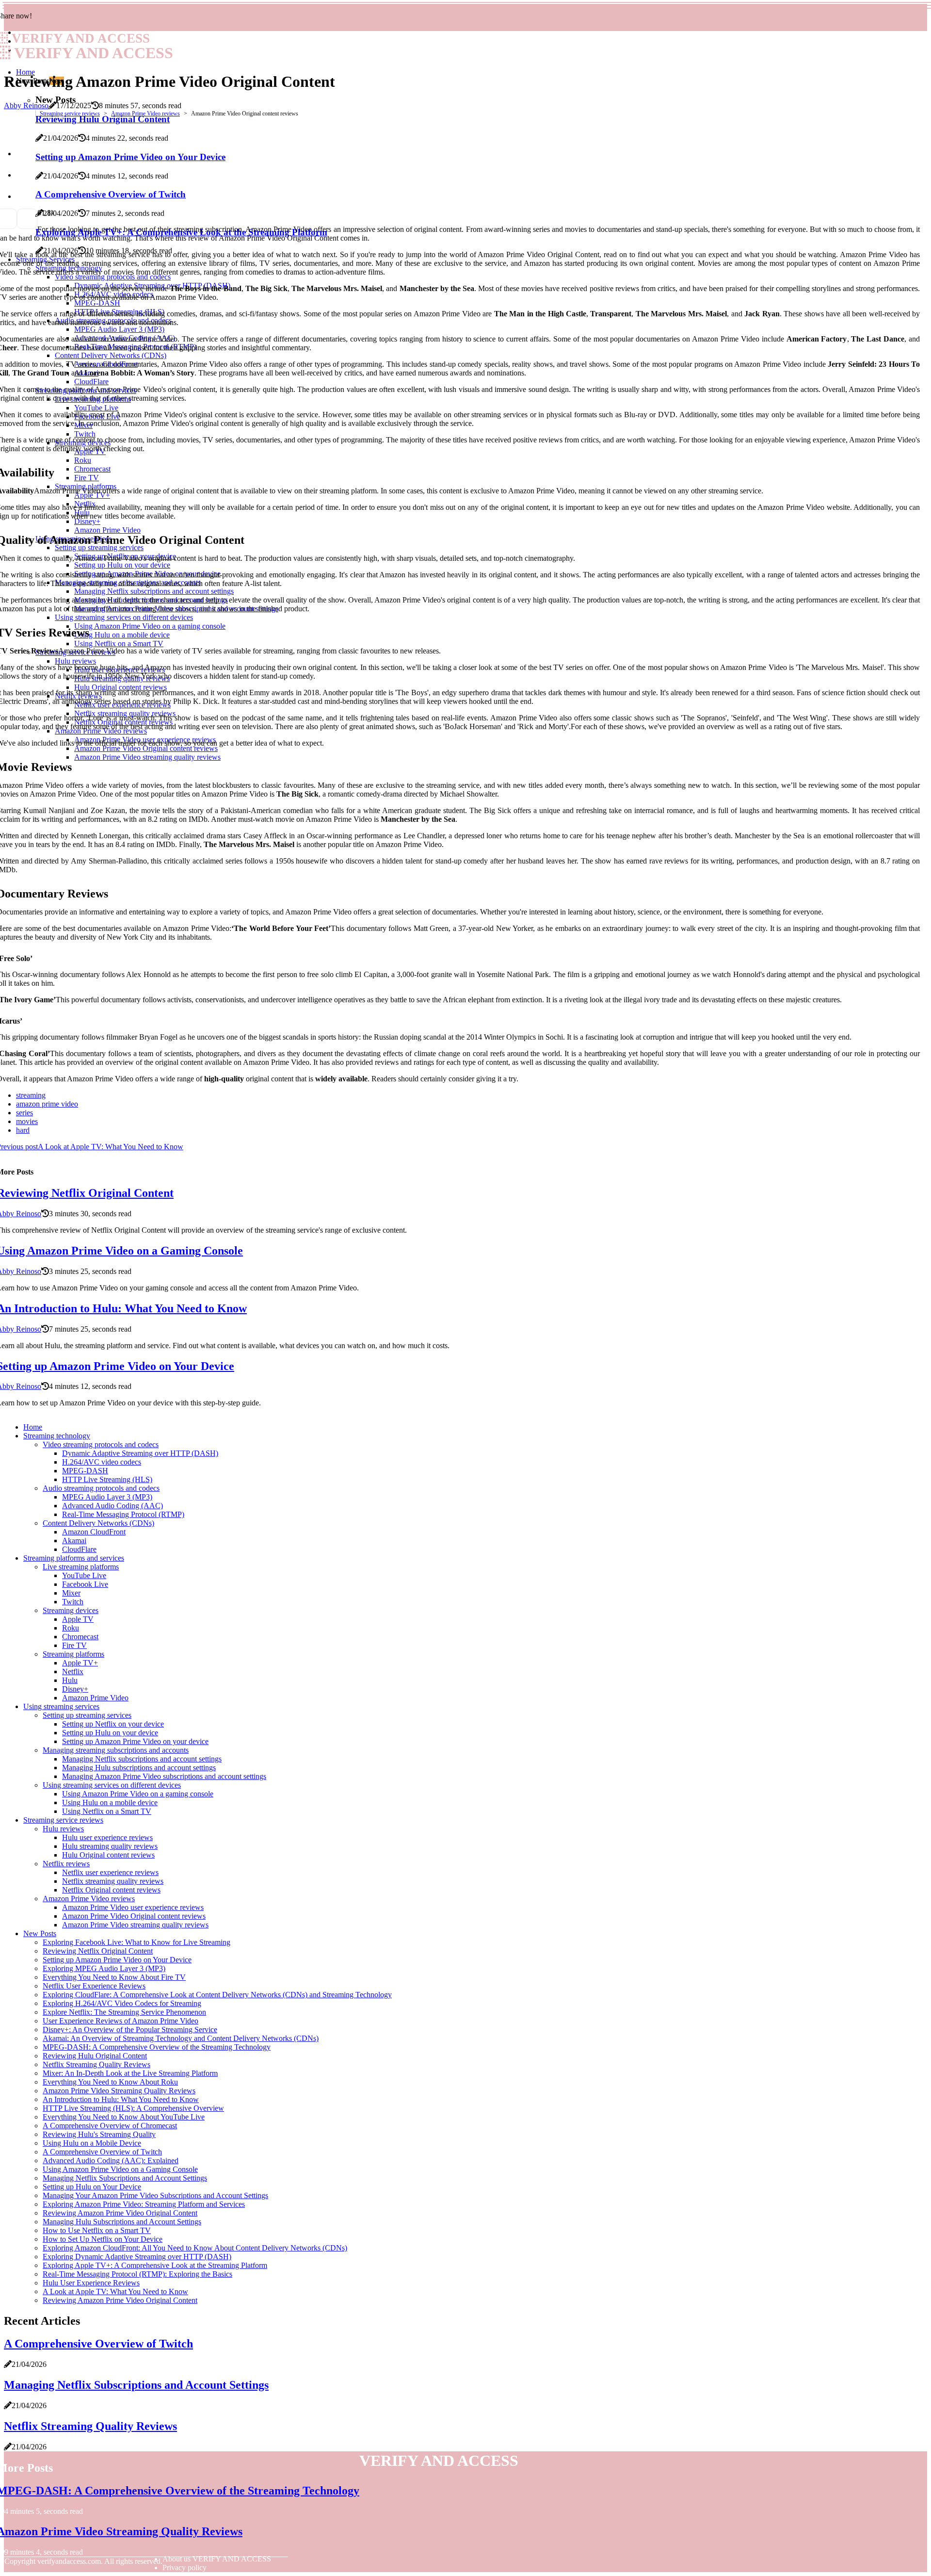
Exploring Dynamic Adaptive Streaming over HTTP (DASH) (137, 2257)
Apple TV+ (80, 1663)
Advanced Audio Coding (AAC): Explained (111, 2160)
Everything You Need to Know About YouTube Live (124, 2117)
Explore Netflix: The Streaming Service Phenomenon (124, 2012)
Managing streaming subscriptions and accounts (116, 1750)
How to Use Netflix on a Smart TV (97, 2230)
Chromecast (80, 1637)
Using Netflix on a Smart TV (107, 1811)
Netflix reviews (66, 1864)
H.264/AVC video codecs (102, 1462)
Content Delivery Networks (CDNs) (98, 1523)
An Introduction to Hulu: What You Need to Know (121, 2099)
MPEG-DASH (85, 1471)
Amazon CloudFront (94, 1532)
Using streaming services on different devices (112, 1785)
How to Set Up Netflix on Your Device (103, 2239)
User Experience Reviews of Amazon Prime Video (120, 2021)
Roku (71, 1628)
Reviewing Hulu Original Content (95, 2056)
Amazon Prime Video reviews (145, 114)
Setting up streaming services (87, 1715)
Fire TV (74, 1645)
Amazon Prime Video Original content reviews (134, 1916)
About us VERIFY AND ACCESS (217, 2559)
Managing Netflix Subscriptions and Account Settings (125, 2178)
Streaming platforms (73, 1654)
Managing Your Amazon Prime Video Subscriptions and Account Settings (155, 2195)
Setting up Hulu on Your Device (92, 2187)
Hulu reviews (63, 1829)
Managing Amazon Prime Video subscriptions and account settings (164, 1776)
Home (25, 72)
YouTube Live (84, 1575)
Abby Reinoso (26, 106)
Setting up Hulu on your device (110, 1733)
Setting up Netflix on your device (113, 1724)
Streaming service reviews (70, 114)
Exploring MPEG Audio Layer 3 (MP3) (104, 1968)
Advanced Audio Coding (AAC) (112, 1506)
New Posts (40, 1933)
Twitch (73, 1602)
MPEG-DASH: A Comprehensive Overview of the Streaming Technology (157, 2047)
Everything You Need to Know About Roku (110, 2082)
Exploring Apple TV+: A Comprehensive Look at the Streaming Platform (155, 2265)
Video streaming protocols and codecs (101, 1444)
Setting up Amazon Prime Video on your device (135, 1741)
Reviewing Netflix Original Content (98, 1951)
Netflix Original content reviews (111, 1890)
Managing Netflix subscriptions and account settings (142, 1759)
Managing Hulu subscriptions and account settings (139, 1768)
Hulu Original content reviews (108, 1855)
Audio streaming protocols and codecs (101, 1488)
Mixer (71, 1593)
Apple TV (78, 1619)
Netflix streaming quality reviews (113, 1881)
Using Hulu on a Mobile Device (92, 2143)
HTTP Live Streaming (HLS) (107, 1479)
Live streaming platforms (81, 1567)
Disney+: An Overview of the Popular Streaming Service (130, 2030)
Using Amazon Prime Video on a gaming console (138, 1794)
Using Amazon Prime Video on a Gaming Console (120, 2169)
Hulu (70, 1680)
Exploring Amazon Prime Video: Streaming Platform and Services (144, 2204)
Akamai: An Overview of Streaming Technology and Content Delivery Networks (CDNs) (181, 2038)
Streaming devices (71, 1610)
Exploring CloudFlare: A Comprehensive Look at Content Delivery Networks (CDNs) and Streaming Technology (217, 1995)
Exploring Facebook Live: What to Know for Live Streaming (136, 1942)
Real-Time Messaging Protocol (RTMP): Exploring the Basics (137, 2274)
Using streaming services (61, 1706)
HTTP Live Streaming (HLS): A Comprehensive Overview (133, 2108)
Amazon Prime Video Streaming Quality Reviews (119, 2091)
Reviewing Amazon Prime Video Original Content (120, 2213)
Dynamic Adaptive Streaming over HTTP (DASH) (140, 1453)
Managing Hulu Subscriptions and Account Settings (122, 2222)
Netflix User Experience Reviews (94, 1986)
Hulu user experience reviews (107, 1837)
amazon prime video (47, 1104)
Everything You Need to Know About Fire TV (114, 1977)
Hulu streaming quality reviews (110, 1846)
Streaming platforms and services (74, 1558)
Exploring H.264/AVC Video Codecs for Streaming (122, 2003)
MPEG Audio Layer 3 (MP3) (107, 1497)
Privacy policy (185, 2568)
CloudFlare (79, 1549)
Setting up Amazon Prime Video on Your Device (117, 1960)
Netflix (73, 1671)
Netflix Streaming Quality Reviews (96, 2064)
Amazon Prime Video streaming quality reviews (135, 1925)
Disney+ (75, 1689)
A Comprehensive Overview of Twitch (102, 2152)
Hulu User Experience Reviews (91, 2283)
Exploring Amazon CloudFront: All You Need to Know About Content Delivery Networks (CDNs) (195, 2248)
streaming (31, 1095)
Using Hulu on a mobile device (110, 1802)
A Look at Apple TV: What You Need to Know (115, 2291)
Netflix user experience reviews (110, 1872)
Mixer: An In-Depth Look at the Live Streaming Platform (130, 2073)
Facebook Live (85, 1584)
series (24, 1113)
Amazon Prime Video (95, 1698)
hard (23, 1130)
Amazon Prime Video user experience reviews (133, 1907)
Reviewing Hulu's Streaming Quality (99, 2134)
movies (27, 1121)
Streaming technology (57, 1436)
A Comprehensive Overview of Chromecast (110, 2126)
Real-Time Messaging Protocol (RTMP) (123, 1514)
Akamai (74, 1541)
